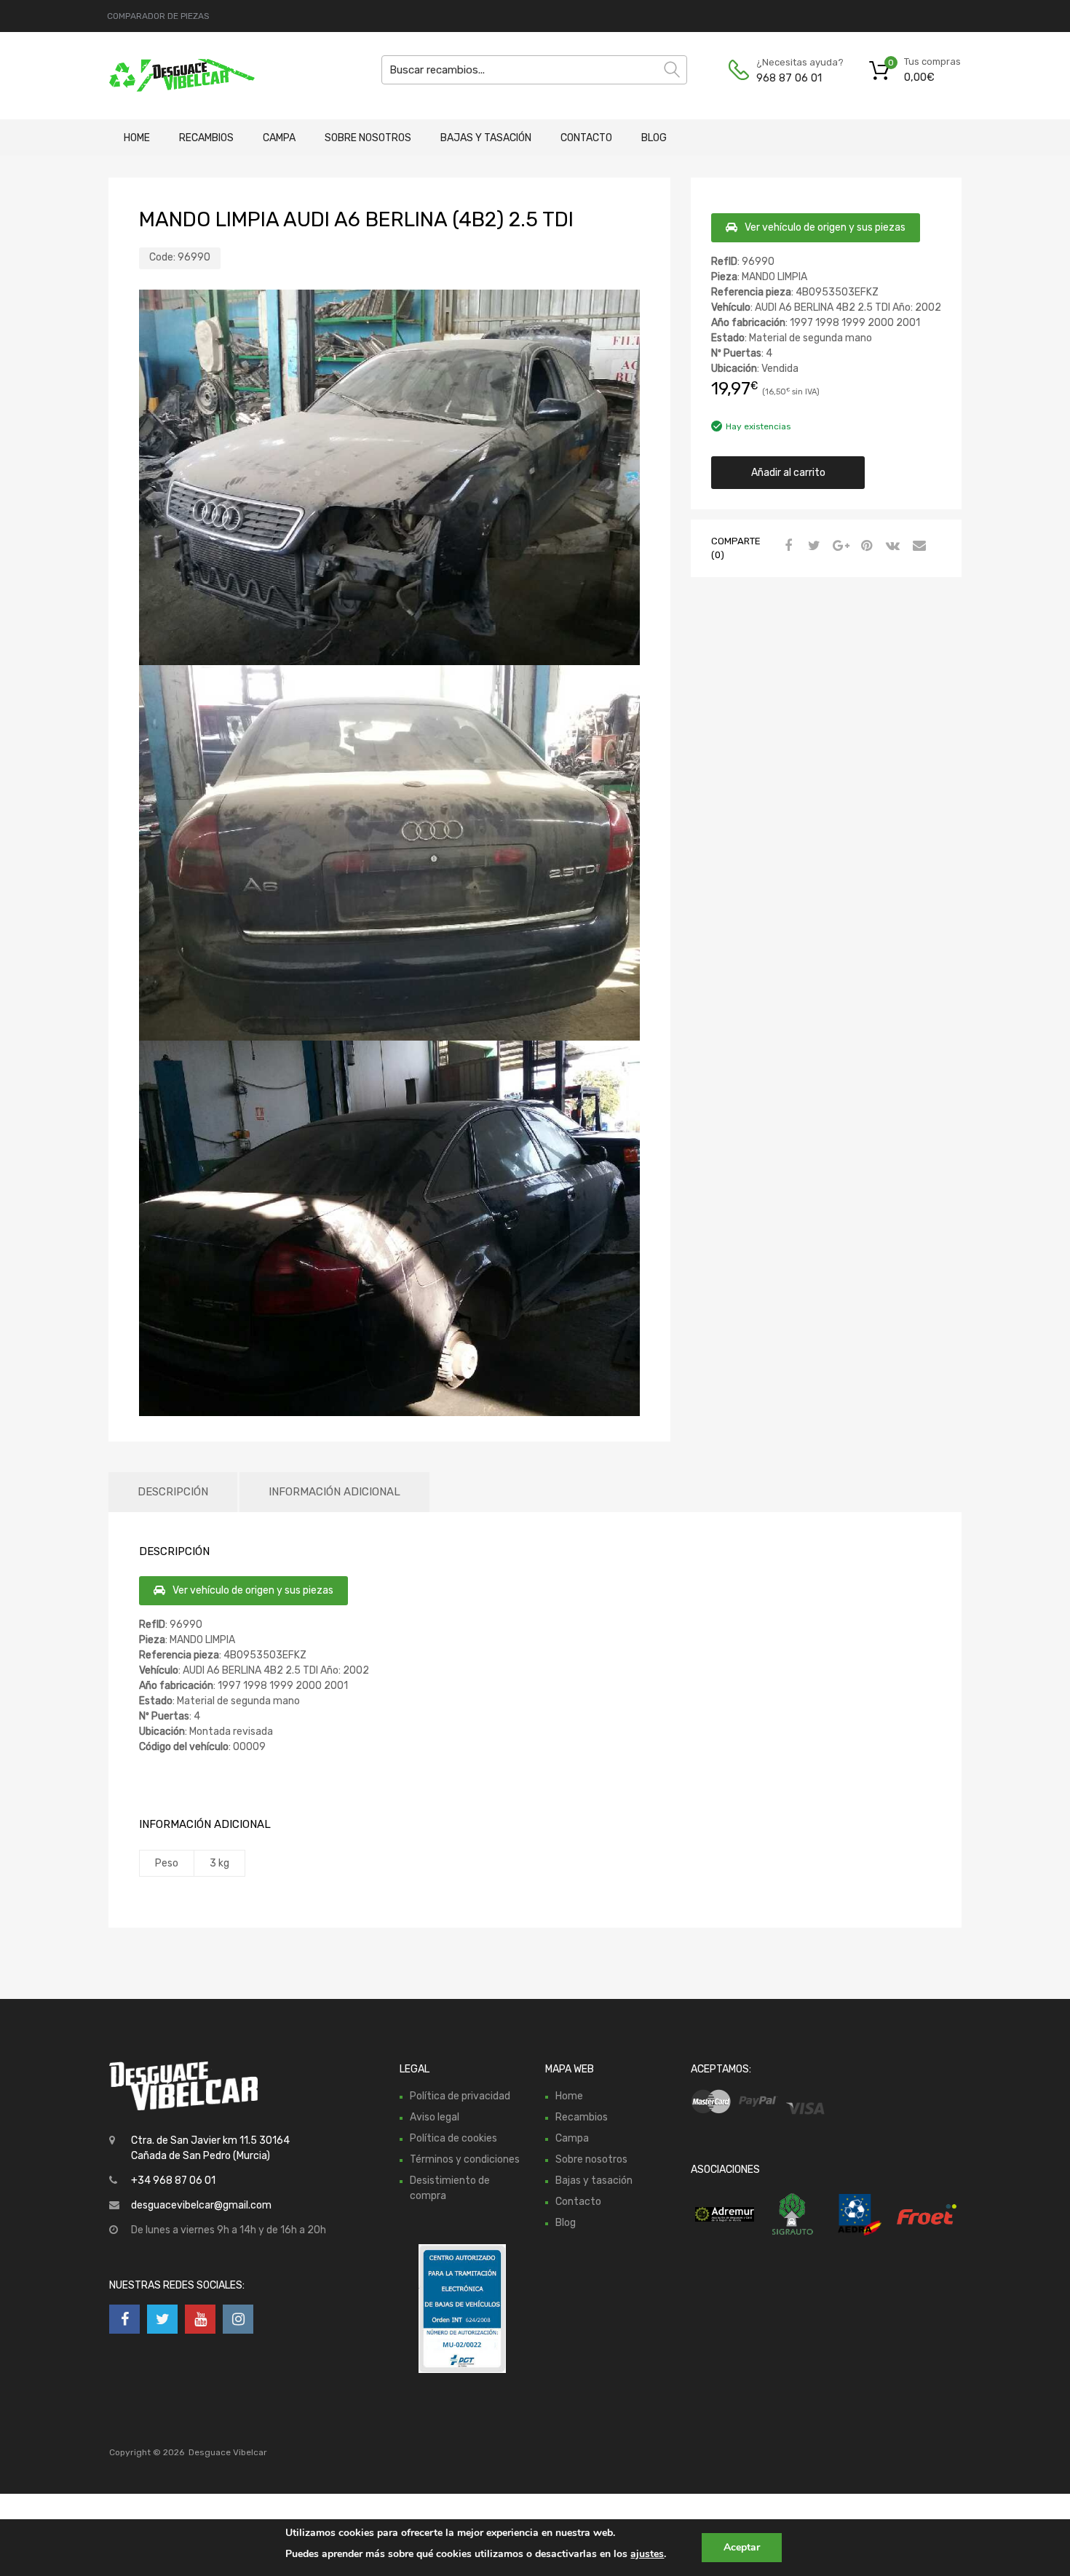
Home (137, 138)
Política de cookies (453, 2138)
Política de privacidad (460, 2096)
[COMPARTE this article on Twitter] (812, 546)
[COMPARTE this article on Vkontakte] (891, 546)
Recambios (206, 138)
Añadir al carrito (788, 473)
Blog (654, 138)
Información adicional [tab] (334, 1492)
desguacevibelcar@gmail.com (201, 2205)
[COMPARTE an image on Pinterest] (865, 546)
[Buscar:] (534, 70)
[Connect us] (124, 2319)
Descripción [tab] (173, 1492)
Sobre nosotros (368, 138)
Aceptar (742, 2547)
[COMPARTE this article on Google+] (839, 546)
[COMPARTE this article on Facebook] (786, 546)
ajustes (647, 2554)
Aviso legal (435, 2117)
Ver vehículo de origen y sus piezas (825, 227)
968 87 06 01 (789, 78)
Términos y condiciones (465, 2159)
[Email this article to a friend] (917, 546)
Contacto (586, 138)
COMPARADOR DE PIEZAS (158, 16)
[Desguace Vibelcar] (171, 76)
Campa (279, 138)
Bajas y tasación (486, 138)
